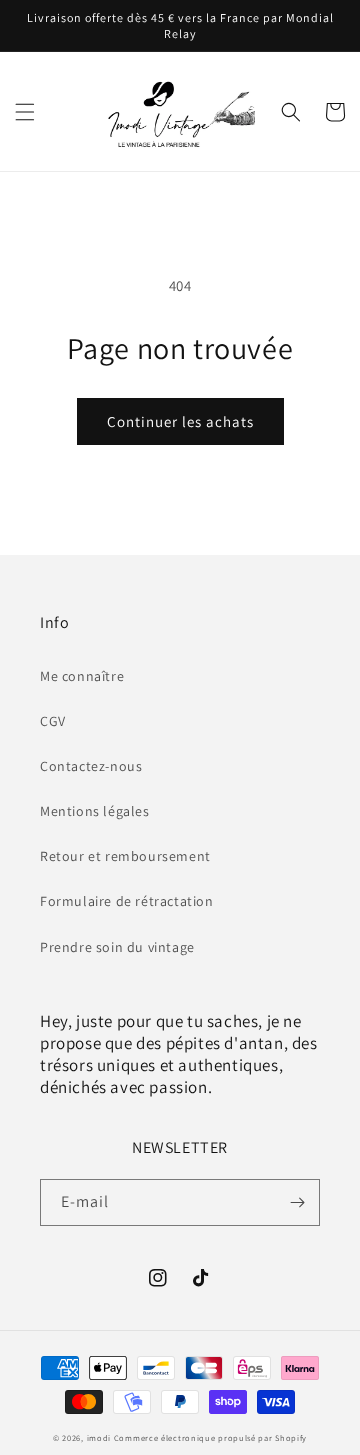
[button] (25, 112)
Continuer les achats (180, 421)
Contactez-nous (91, 766)
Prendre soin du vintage (117, 947)
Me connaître (82, 676)
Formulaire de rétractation (127, 901)
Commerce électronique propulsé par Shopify (210, 1437)
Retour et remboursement (125, 856)
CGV (53, 721)
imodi (100, 1437)
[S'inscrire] (297, 1202)
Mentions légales (95, 811)
